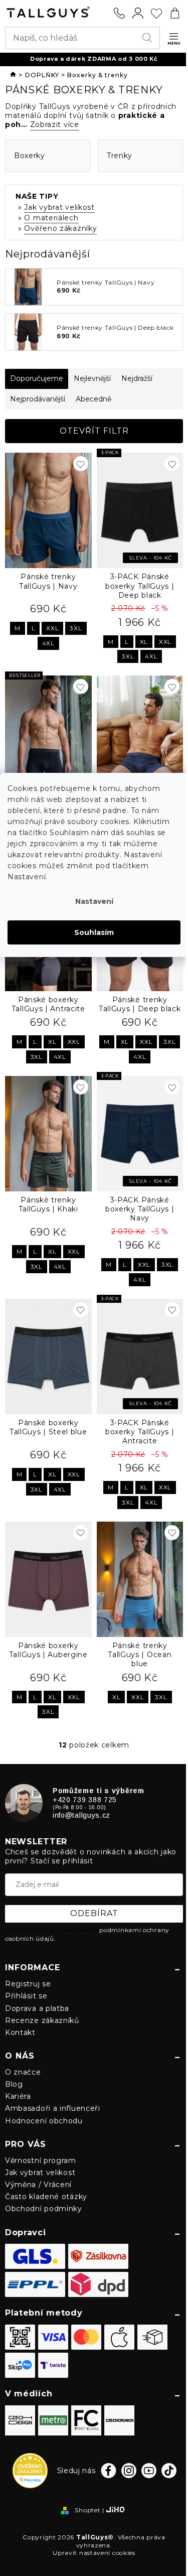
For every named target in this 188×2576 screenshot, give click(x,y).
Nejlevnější (92, 378)
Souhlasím (94, 932)
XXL (52, 628)
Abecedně (93, 399)
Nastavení (94, 901)
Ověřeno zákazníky (60, 228)
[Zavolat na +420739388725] (119, 13)
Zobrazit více (55, 124)
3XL (76, 628)
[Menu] (174, 39)
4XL (48, 643)
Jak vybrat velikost (59, 207)
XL (144, 642)
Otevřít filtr (94, 431)
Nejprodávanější (38, 399)
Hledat (149, 38)
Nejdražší (137, 378)
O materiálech (51, 218)
